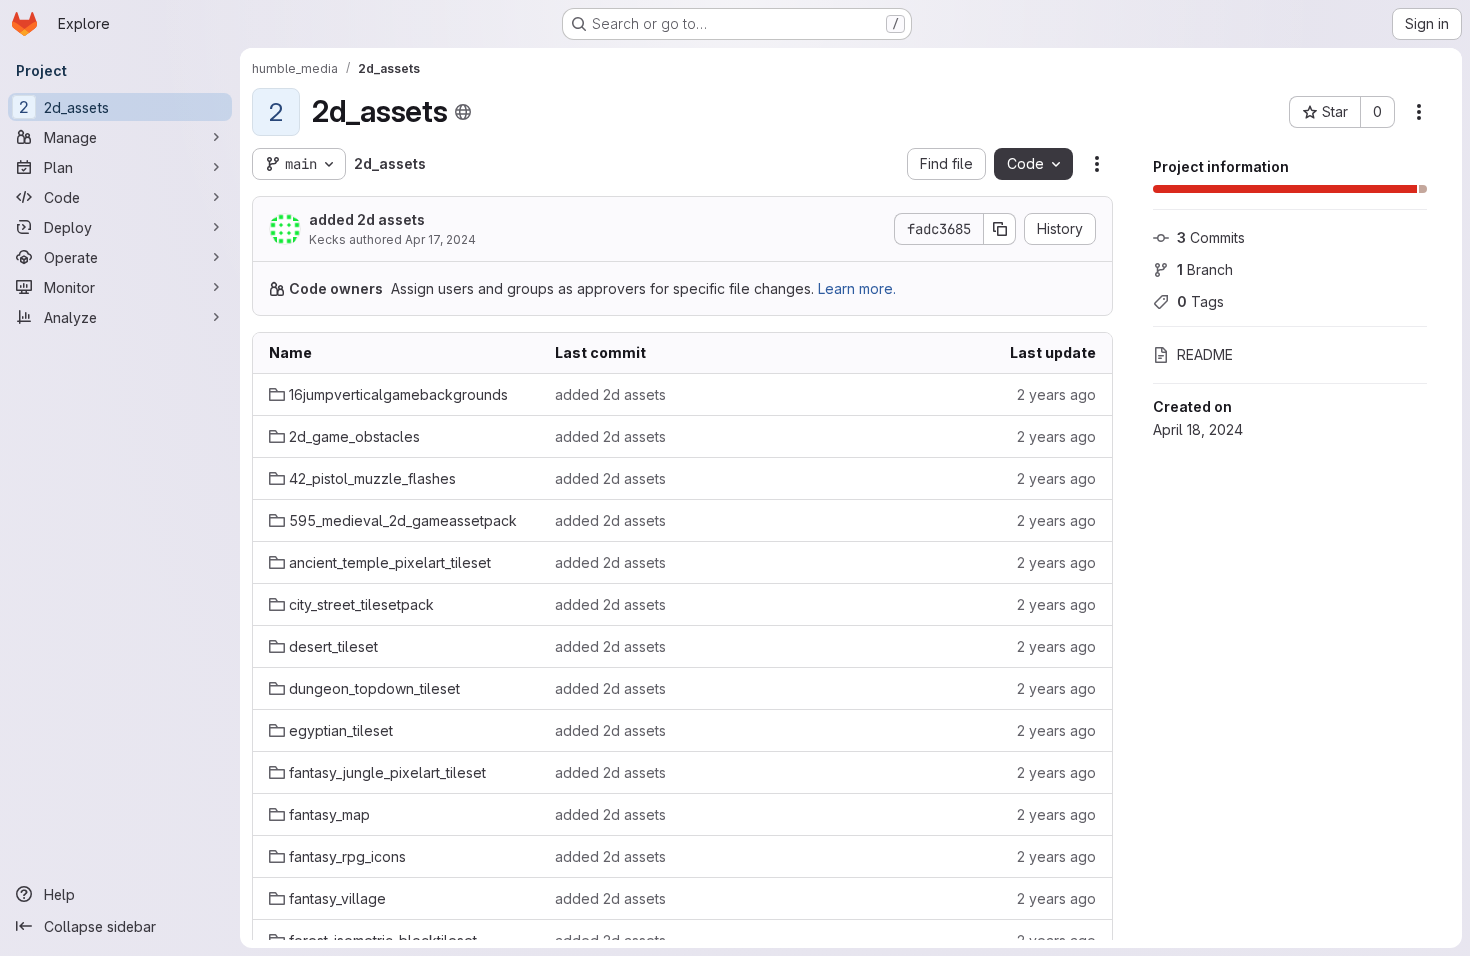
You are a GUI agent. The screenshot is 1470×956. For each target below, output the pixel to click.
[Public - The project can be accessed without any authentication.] (463, 112)
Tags (1200, 301)
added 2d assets (367, 219)
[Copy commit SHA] (1000, 229)
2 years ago (1056, 394)
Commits (1211, 237)
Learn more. (857, 288)
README (1205, 354)
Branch (1205, 269)
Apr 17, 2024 (440, 239)
